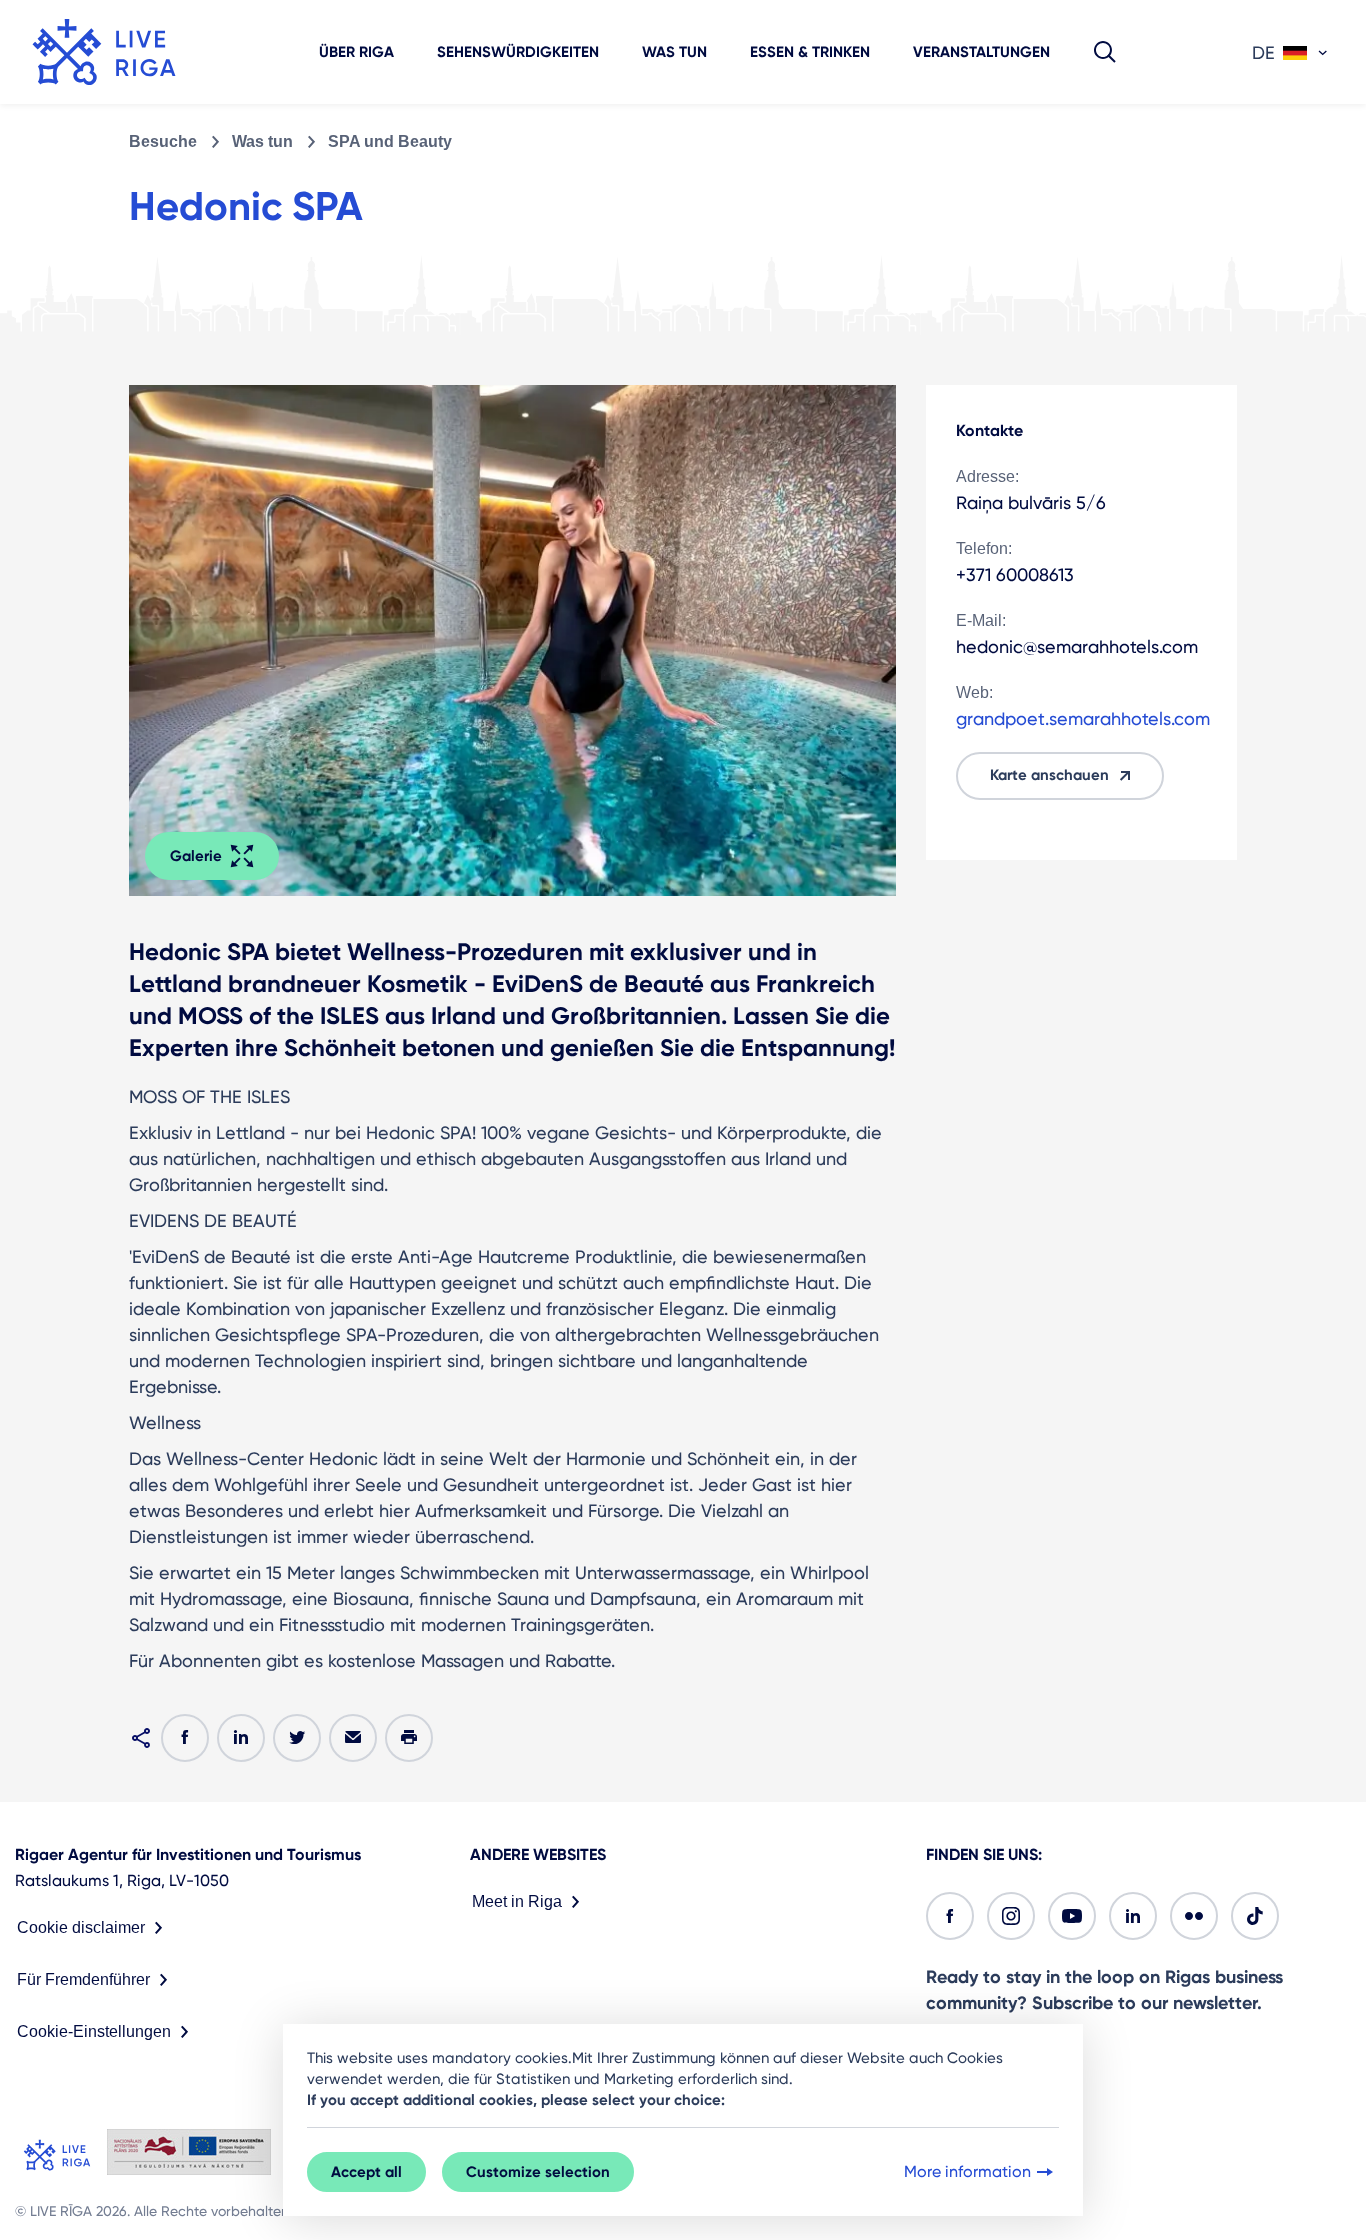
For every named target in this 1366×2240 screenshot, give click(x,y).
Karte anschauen (1049, 775)
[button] (1105, 52)
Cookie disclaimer (81, 1927)
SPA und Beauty (390, 141)
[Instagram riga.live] (1011, 1916)
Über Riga (356, 52)
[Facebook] (950, 1916)
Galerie (196, 856)
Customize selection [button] (538, 2172)
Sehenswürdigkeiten (518, 52)
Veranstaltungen (981, 52)
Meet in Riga (517, 1901)
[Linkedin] (1133, 1916)
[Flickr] (1194, 1916)
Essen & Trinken (810, 52)
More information (967, 2171)
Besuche (163, 141)
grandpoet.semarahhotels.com (1083, 718)
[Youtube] (1072, 1916)
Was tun (674, 52)
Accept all (366, 2172)
